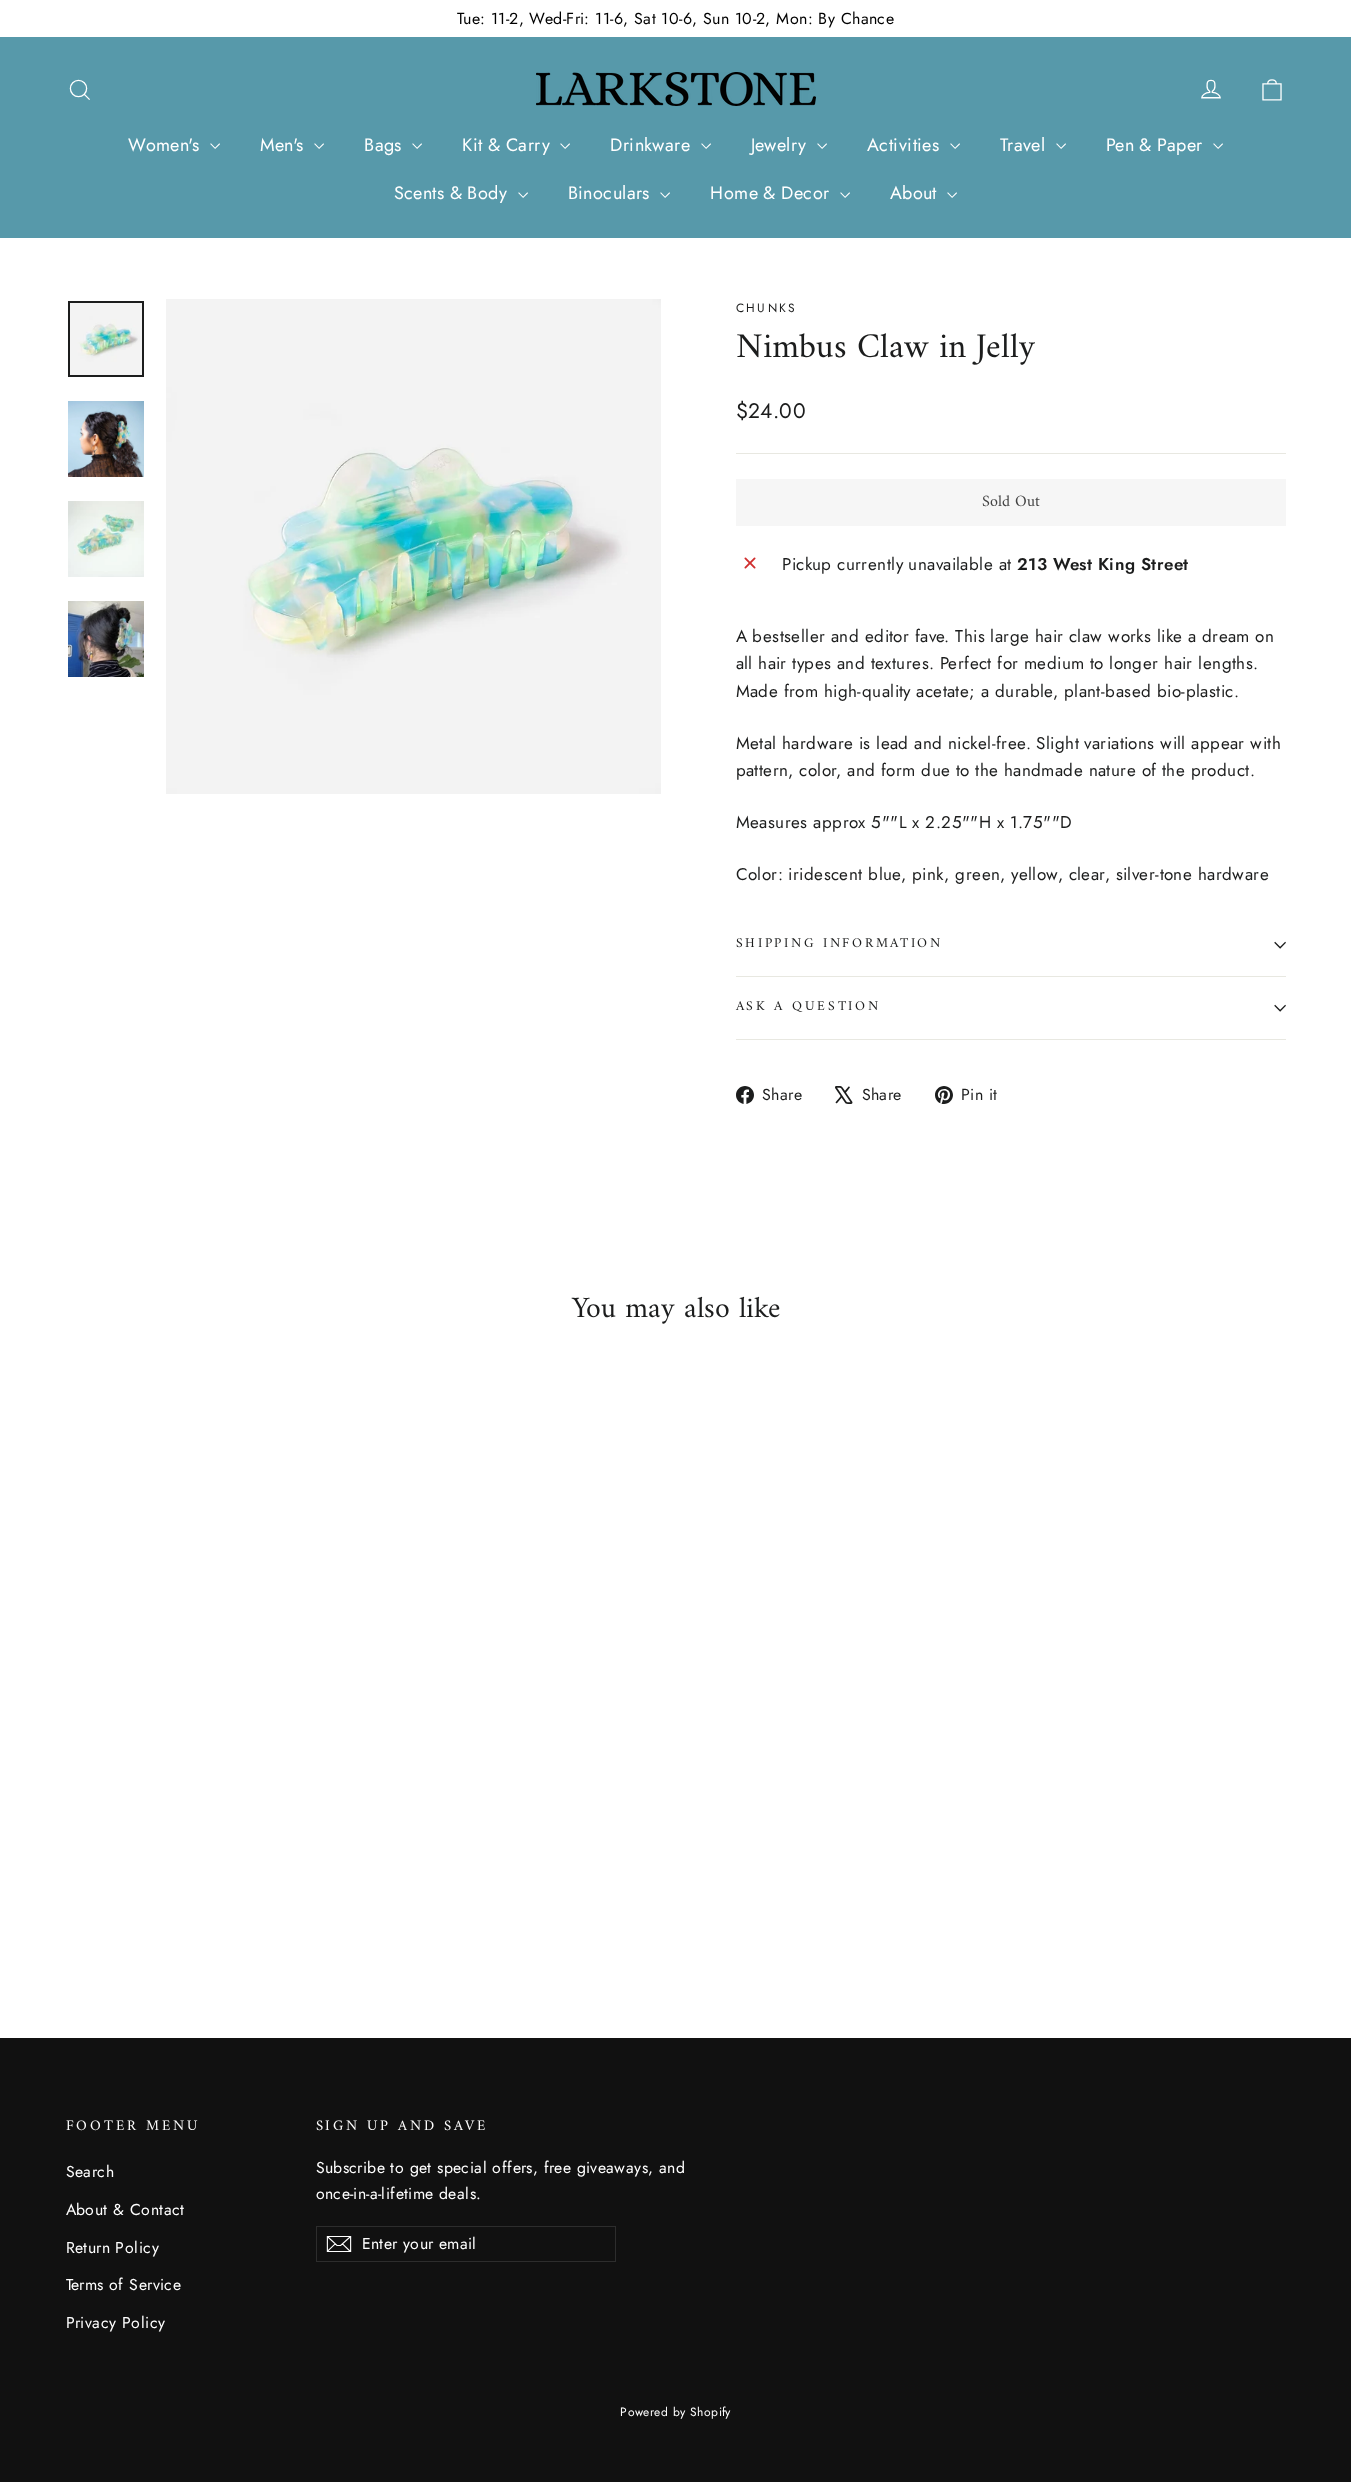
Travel (1025, 145)
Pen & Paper (1157, 145)
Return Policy (113, 2247)
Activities (906, 145)
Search (90, 2171)
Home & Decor (772, 193)
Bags (385, 145)
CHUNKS (767, 308)
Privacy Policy (116, 2322)
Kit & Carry (508, 145)
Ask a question (808, 1007)
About (916, 193)
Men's (285, 145)
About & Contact (125, 2209)
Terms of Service (124, 2284)
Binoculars (612, 193)
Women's (166, 145)
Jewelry (781, 145)
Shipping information (839, 944)
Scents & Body (453, 193)
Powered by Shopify (675, 2412)
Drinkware (652, 145)
